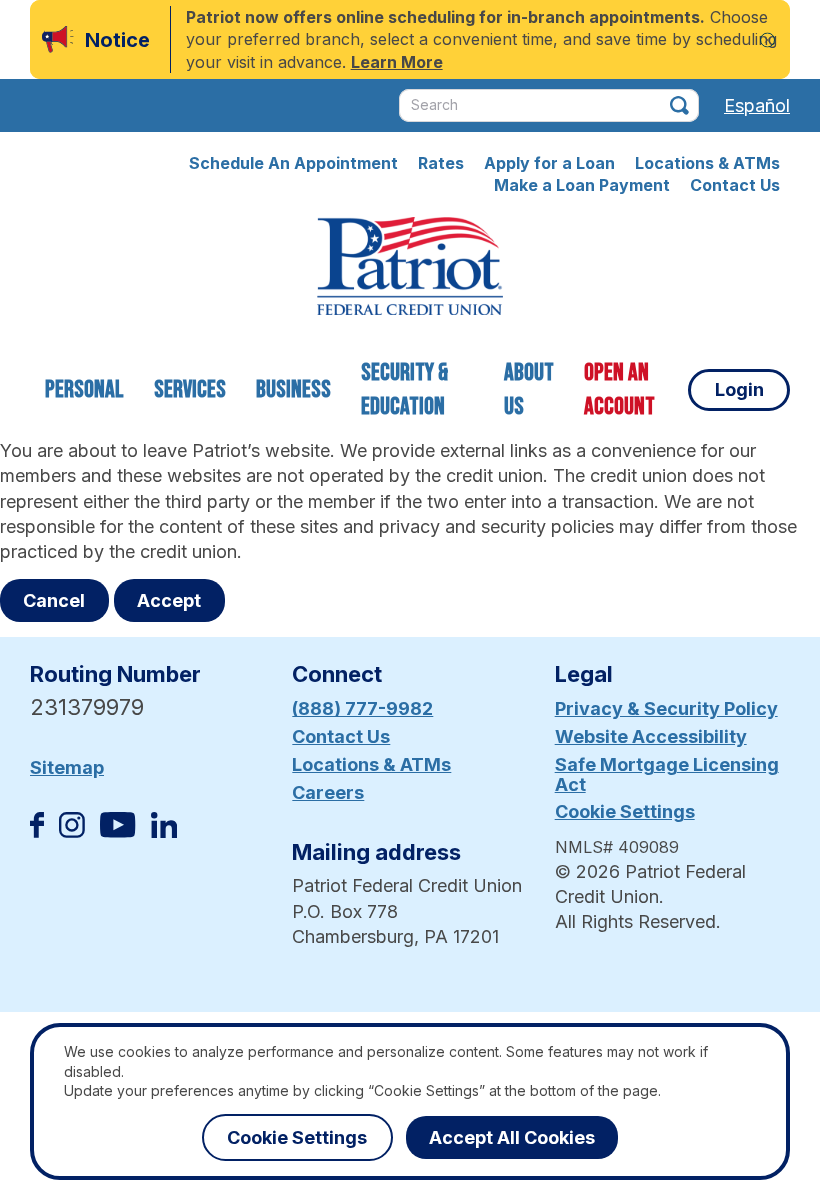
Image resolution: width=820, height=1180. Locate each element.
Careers (328, 792)
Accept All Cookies (512, 1137)
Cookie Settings (625, 811)
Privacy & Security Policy (666, 708)
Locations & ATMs (707, 163)
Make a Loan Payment (582, 185)
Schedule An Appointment (293, 163)
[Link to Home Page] (410, 269)
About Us (529, 389)
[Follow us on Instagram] (72, 831)
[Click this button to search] (679, 105)
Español (757, 105)
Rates (441, 163)
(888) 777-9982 (362, 708)
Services (190, 389)
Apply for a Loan (549, 163)
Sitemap (67, 767)
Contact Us (735, 185)
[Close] (767, 39)
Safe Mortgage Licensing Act (667, 774)
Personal (84, 389)
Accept (169, 600)
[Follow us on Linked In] (164, 831)
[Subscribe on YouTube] (117, 831)
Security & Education (404, 389)
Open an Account (619, 389)
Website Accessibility (651, 736)
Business (293, 389)
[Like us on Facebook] (37, 831)
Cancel (54, 600)
